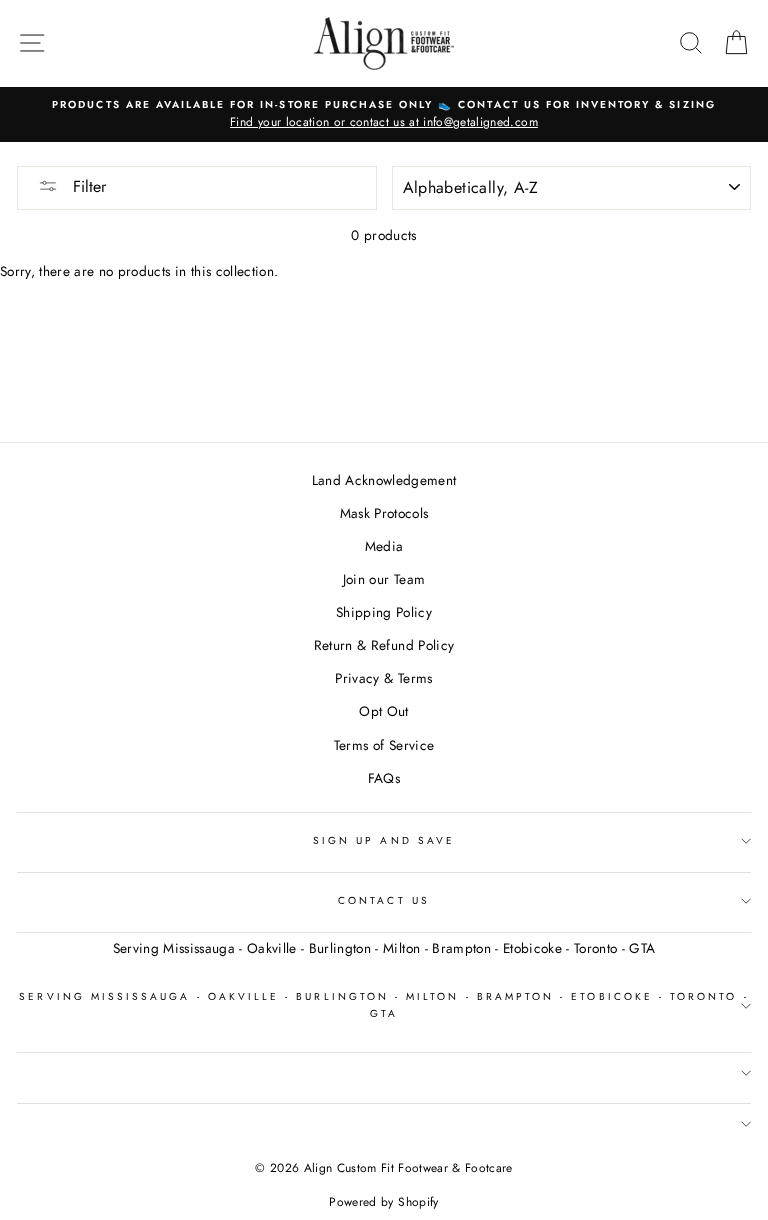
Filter (87, 186)
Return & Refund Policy (384, 645)
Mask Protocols (384, 513)
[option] (384, 115)
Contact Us (384, 900)
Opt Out (383, 711)
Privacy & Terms (383, 678)
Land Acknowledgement (384, 480)
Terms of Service (384, 745)
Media (384, 546)
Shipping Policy (384, 612)
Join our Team (384, 579)
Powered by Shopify (383, 1202)
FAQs (384, 778)
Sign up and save (384, 840)
